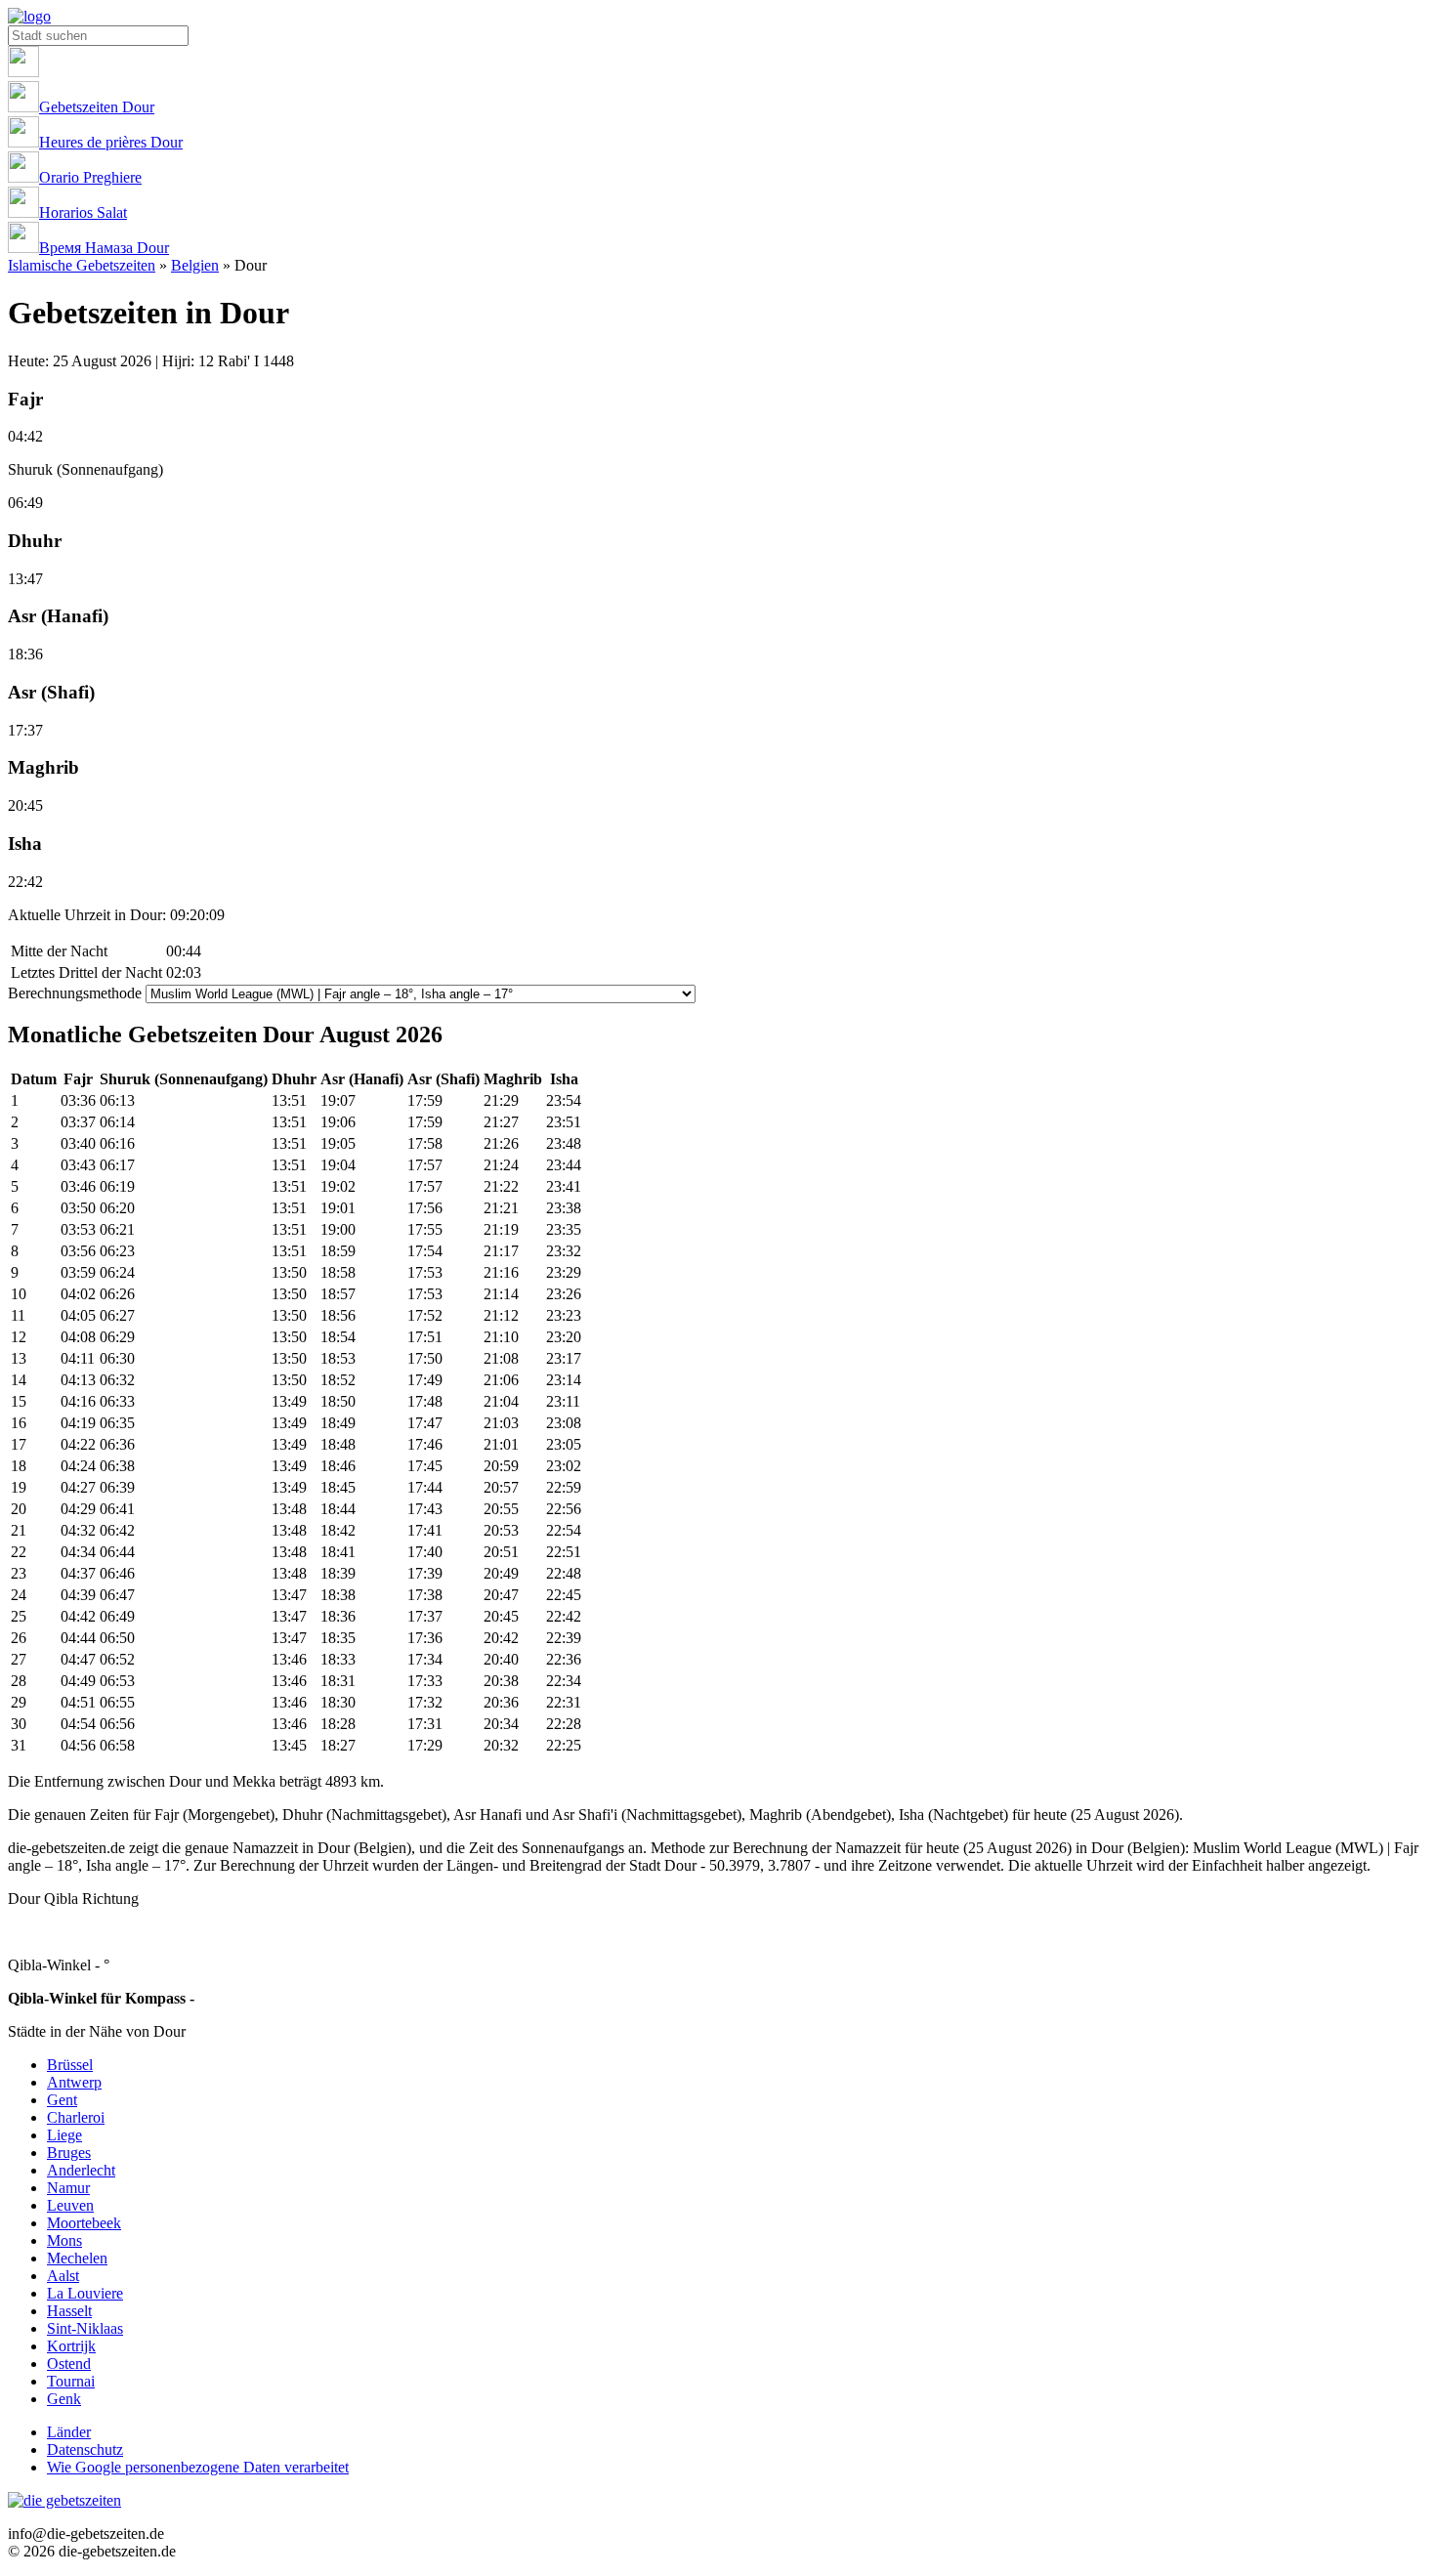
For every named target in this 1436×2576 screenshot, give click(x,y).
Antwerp (74, 2082)
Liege (64, 2135)
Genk (64, 2399)
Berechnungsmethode (75, 993)
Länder (69, 2432)
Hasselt (69, 2311)
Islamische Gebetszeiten (82, 265)
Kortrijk (71, 2346)
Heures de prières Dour (111, 142)
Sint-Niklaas (85, 2328)
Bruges (69, 2153)
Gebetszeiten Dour (97, 107)
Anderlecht (81, 2170)
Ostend (69, 2364)
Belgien (195, 265)
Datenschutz (85, 2449)
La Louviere (85, 2293)
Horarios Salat (83, 212)
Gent (62, 2100)
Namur (68, 2188)
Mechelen (77, 2258)
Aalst (63, 2276)
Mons (64, 2240)
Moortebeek (84, 2223)
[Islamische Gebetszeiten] (29, 16)
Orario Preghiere (90, 177)
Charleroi (76, 2117)
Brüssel (70, 2065)
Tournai (71, 2381)
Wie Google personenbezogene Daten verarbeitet (198, 2467)
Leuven (70, 2205)
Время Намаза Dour (104, 248)
